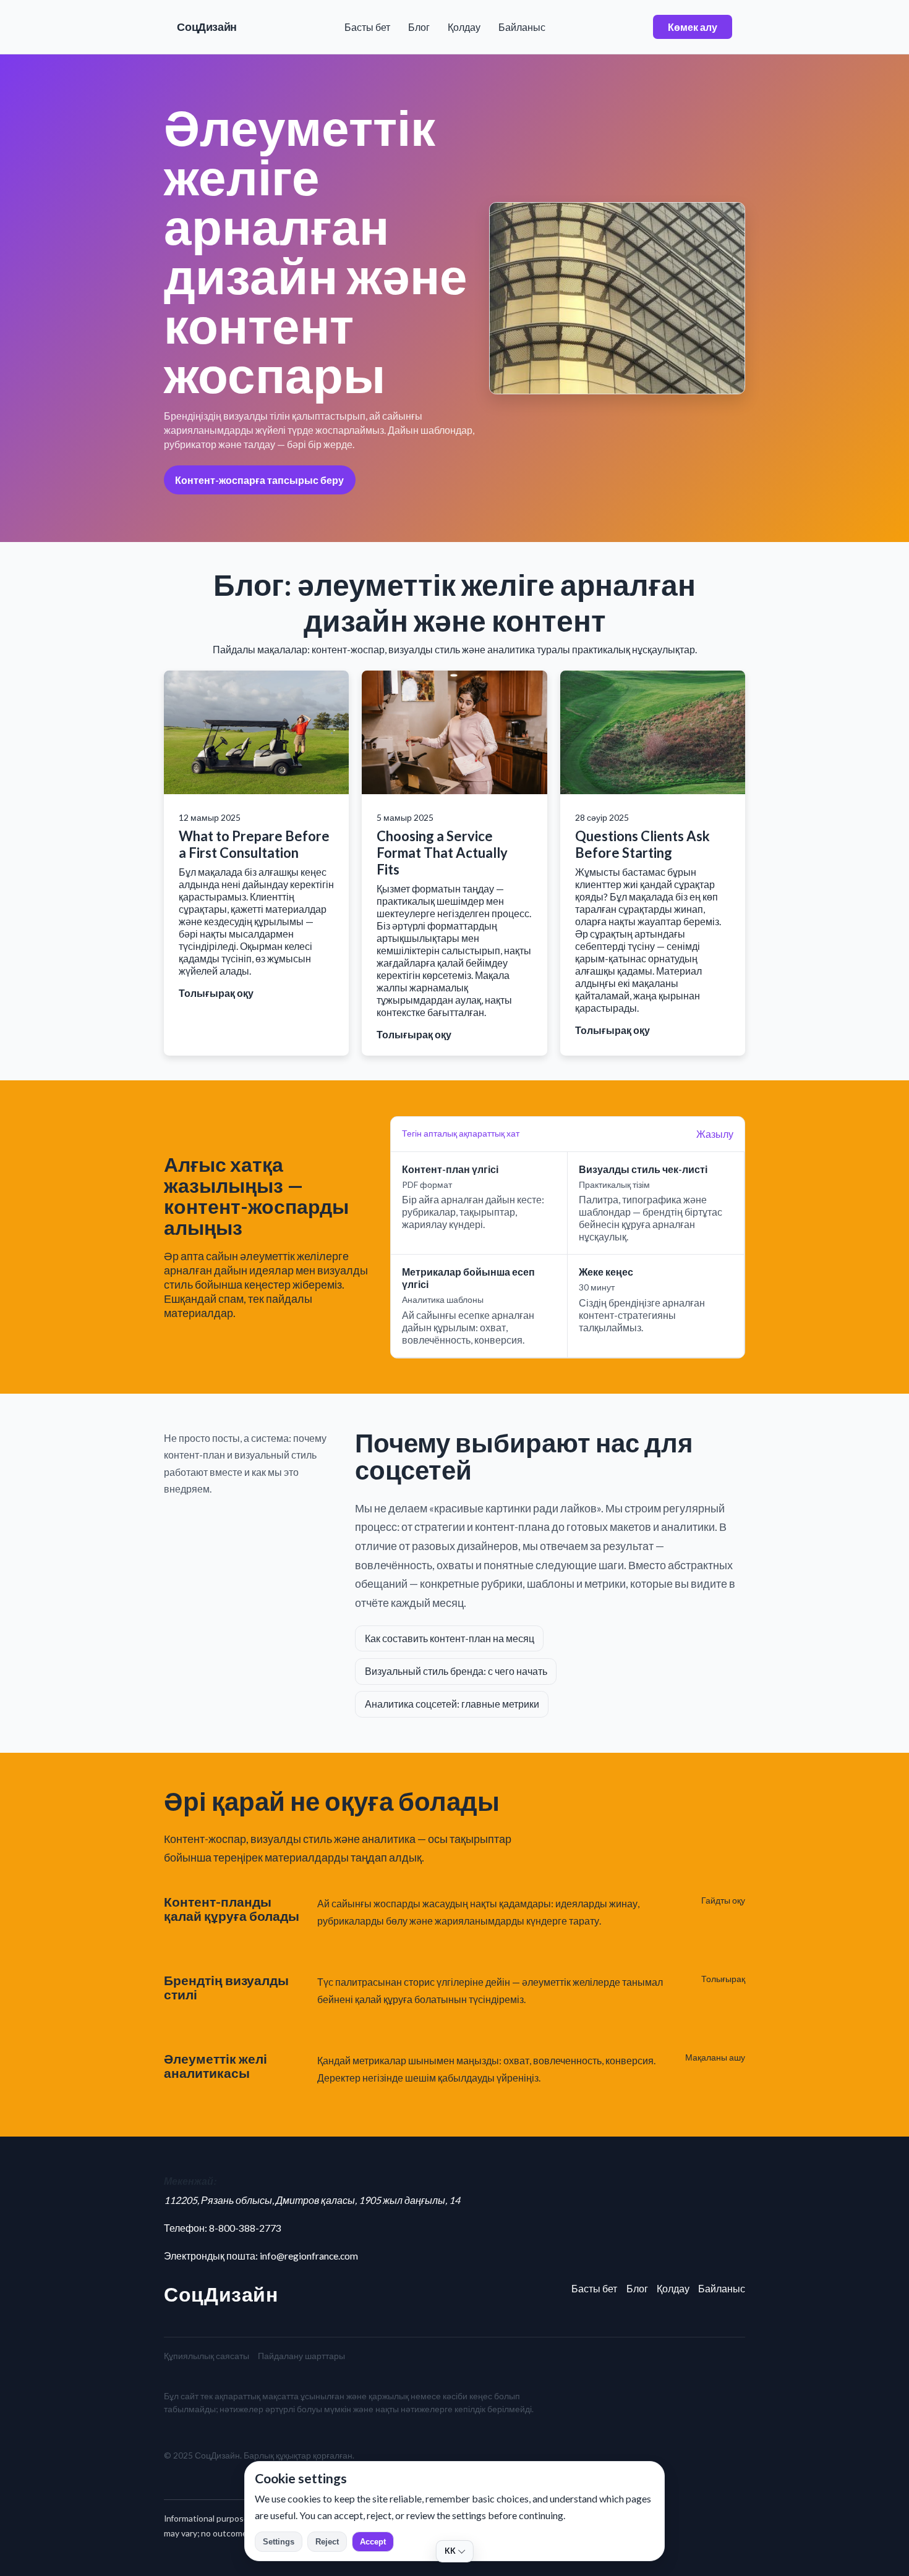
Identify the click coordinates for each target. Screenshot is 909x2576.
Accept (373, 2542)
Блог (419, 27)
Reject (327, 2542)
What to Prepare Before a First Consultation (254, 844)
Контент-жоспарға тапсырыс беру (259, 480)
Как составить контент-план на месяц (450, 1638)
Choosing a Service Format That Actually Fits (442, 853)
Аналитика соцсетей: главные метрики (452, 1704)
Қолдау (464, 27)
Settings (279, 2542)
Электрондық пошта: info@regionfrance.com (261, 2256)
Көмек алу (693, 27)
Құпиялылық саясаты (207, 2356)
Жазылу (715, 1134)
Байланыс (522, 27)
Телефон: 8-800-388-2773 (223, 2228)
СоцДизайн (207, 27)
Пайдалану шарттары (301, 2356)
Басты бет (367, 27)
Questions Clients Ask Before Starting (642, 844)
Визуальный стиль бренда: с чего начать (456, 1671)
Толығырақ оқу (216, 993)
